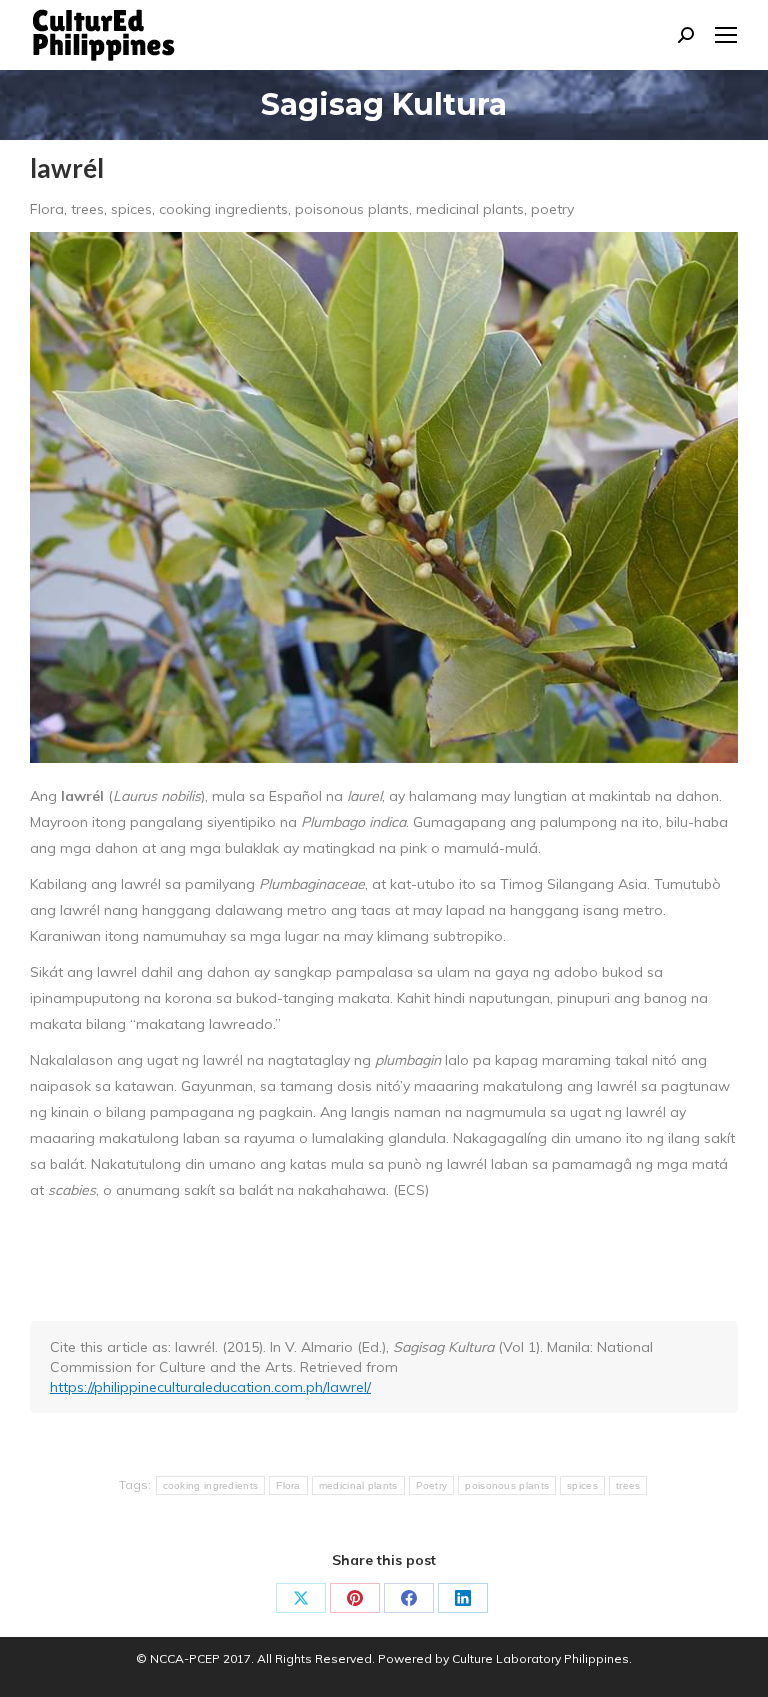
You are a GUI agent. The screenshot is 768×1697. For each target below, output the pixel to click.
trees (628, 1485)
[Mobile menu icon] (726, 35)
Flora (288, 1485)
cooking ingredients (211, 1485)
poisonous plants (507, 1485)
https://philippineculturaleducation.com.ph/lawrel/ (210, 1387)
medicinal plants (358, 1485)
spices (582, 1485)
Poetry (432, 1485)
